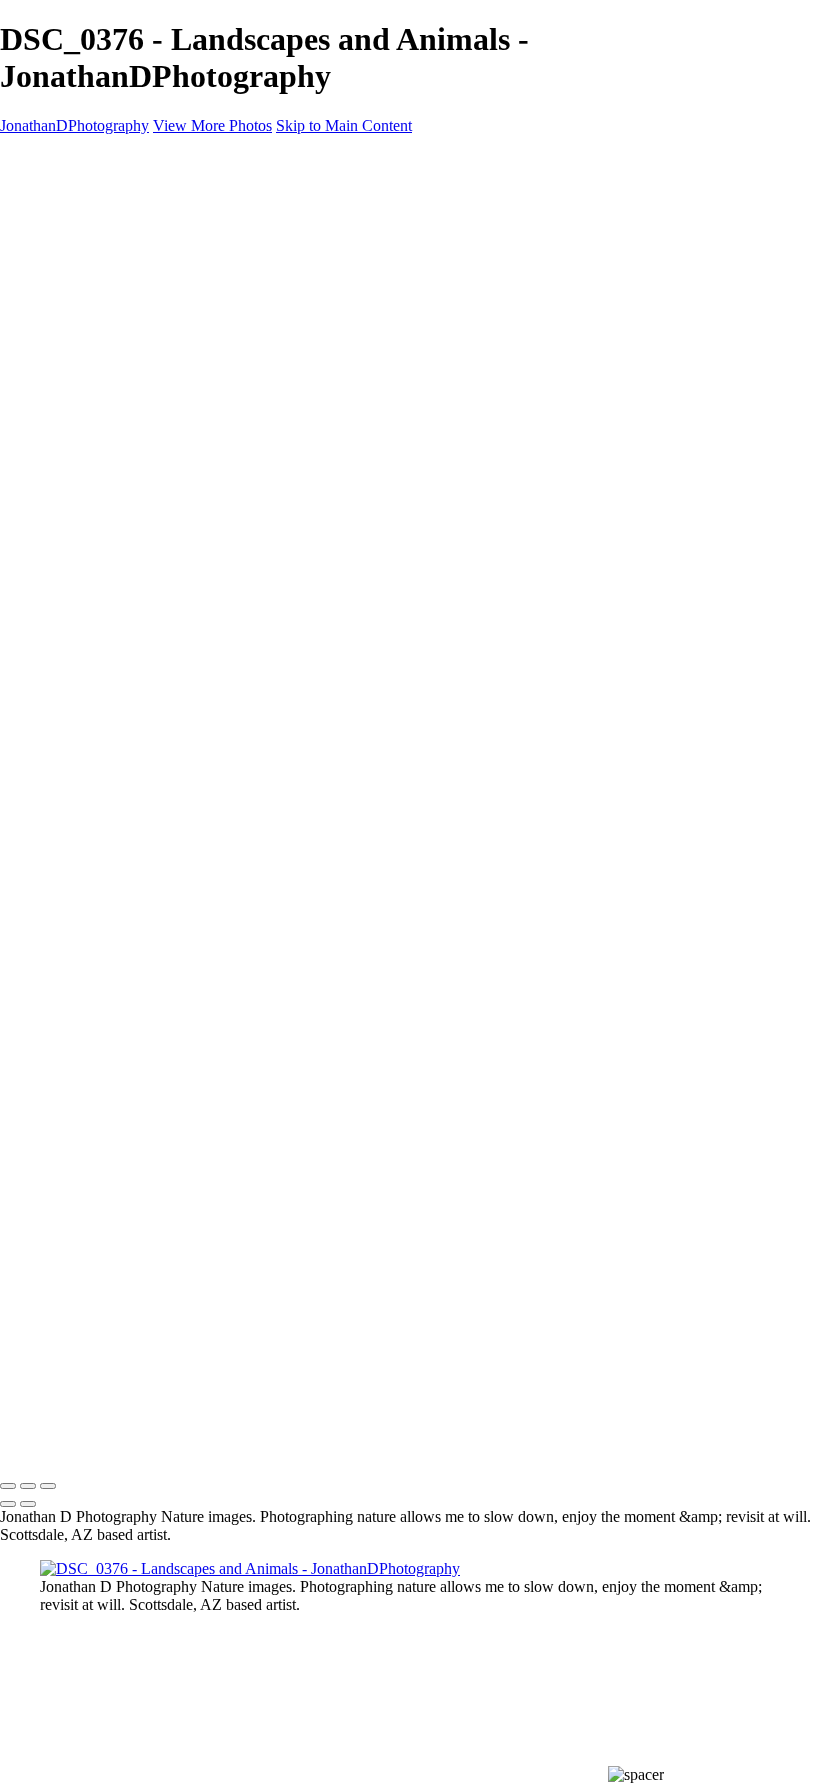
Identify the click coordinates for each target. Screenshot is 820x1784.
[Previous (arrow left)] (8, 1504)
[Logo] (92, 1425)
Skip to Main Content (344, 125)
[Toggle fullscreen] (28, 1486)
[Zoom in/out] (48, 1486)
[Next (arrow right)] (28, 1504)
